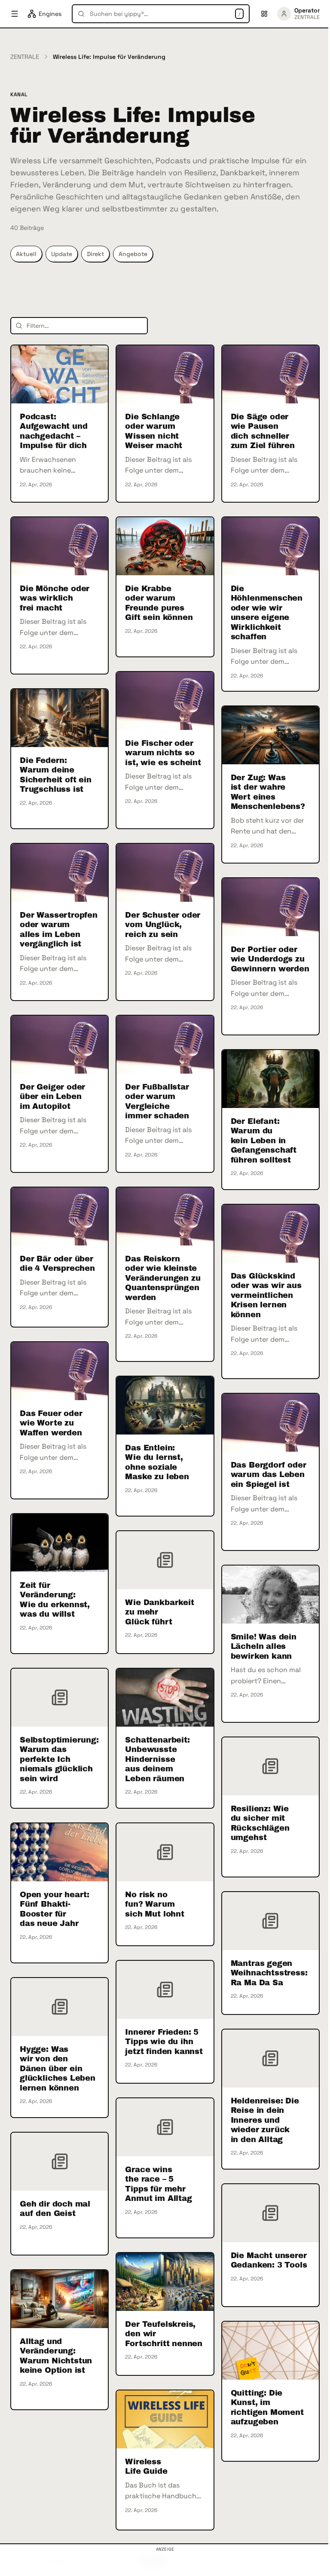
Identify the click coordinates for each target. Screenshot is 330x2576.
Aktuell (26, 254)
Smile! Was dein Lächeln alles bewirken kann (264, 1647)
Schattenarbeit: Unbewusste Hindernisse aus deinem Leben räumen (157, 1759)
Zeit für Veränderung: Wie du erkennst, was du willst (55, 1600)
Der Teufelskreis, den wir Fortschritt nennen (164, 2334)
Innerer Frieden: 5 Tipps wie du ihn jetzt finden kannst (164, 2042)
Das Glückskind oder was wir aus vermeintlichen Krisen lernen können (266, 1295)
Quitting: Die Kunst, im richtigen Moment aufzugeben (267, 2408)
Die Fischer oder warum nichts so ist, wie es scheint (163, 753)
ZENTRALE (25, 57)
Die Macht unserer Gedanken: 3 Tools (269, 2260)
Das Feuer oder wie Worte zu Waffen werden (51, 1423)
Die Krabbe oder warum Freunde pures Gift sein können (159, 603)
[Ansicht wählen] (264, 14)
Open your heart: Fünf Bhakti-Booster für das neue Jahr (55, 1909)
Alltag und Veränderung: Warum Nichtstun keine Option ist (56, 2356)
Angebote (133, 254)
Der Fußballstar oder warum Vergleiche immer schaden (157, 1102)
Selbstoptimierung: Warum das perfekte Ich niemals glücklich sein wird (59, 1759)
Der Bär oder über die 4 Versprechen (57, 1264)
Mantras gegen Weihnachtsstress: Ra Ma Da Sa (269, 1973)
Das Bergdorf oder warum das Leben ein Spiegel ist (269, 1475)
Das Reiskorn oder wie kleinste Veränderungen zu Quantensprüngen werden (163, 1278)
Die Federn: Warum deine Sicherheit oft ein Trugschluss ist (56, 775)
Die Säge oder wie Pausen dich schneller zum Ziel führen (263, 431)
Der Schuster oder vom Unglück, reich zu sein (163, 925)
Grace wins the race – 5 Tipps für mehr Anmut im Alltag (158, 2184)
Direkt (95, 254)
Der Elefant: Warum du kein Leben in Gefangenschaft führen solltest (264, 1141)
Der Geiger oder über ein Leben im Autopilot (52, 1097)
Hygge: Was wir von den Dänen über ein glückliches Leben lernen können (58, 2069)
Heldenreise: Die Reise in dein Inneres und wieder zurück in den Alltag (265, 2120)
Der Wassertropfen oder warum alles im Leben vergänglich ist (59, 930)
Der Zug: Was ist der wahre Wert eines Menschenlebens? (268, 792)
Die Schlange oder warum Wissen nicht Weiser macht (154, 431)
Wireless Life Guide (146, 2467)
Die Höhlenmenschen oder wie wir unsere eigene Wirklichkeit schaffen (267, 613)
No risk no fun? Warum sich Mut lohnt (154, 1904)
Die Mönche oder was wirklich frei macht (55, 598)
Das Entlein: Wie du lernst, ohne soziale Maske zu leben (157, 1462)
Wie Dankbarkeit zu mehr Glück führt (159, 1612)
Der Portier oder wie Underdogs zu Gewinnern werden (270, 959)
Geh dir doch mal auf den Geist (55, 2209)
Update (62, 254)
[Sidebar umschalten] (15, 14)
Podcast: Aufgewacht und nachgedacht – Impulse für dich (53, 431)
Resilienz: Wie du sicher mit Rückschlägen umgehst (260, 1823)
